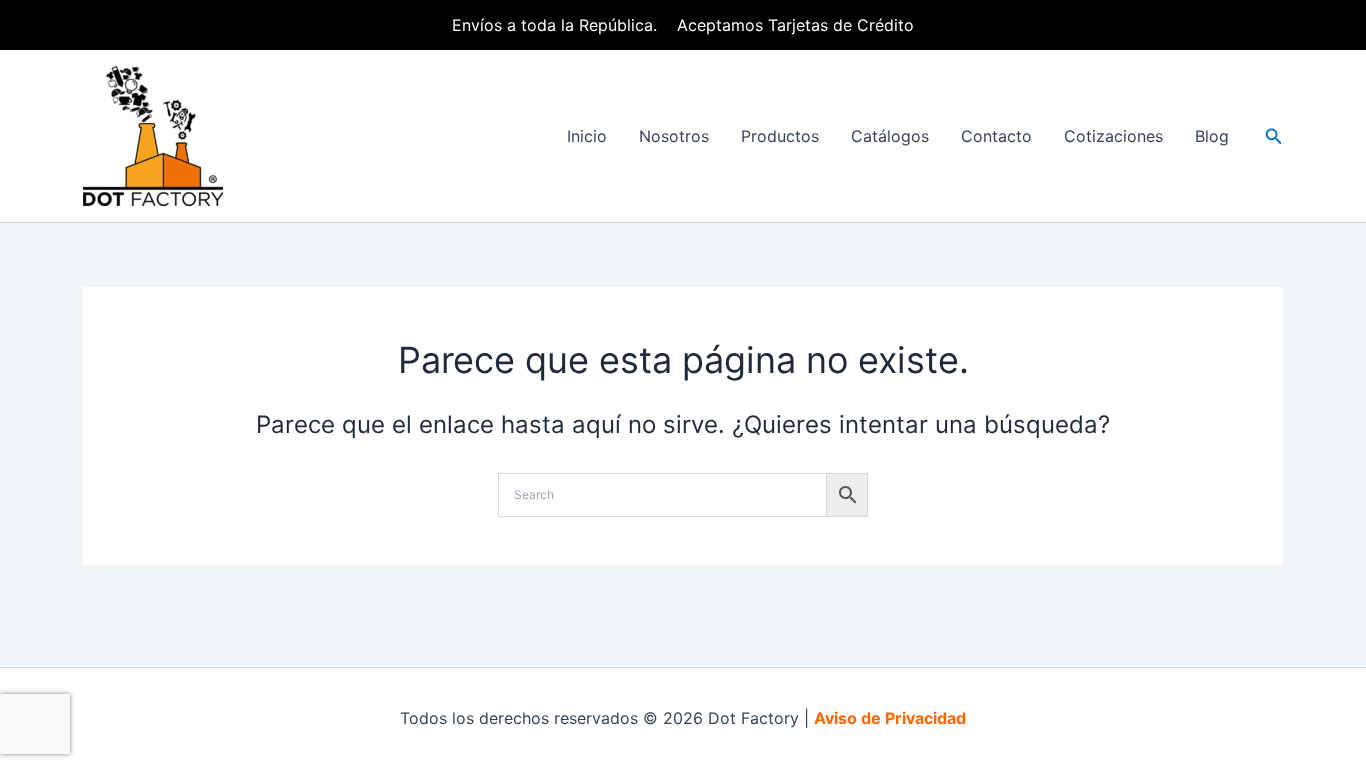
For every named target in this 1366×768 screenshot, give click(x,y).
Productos (780, 136)
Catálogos (890, 136)
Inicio (587, 136)
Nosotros (674, 136)
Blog (1212, 136)
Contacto (996, 136)
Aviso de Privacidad (890, 718)
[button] (1274, 136)
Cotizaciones (1113, 136)
